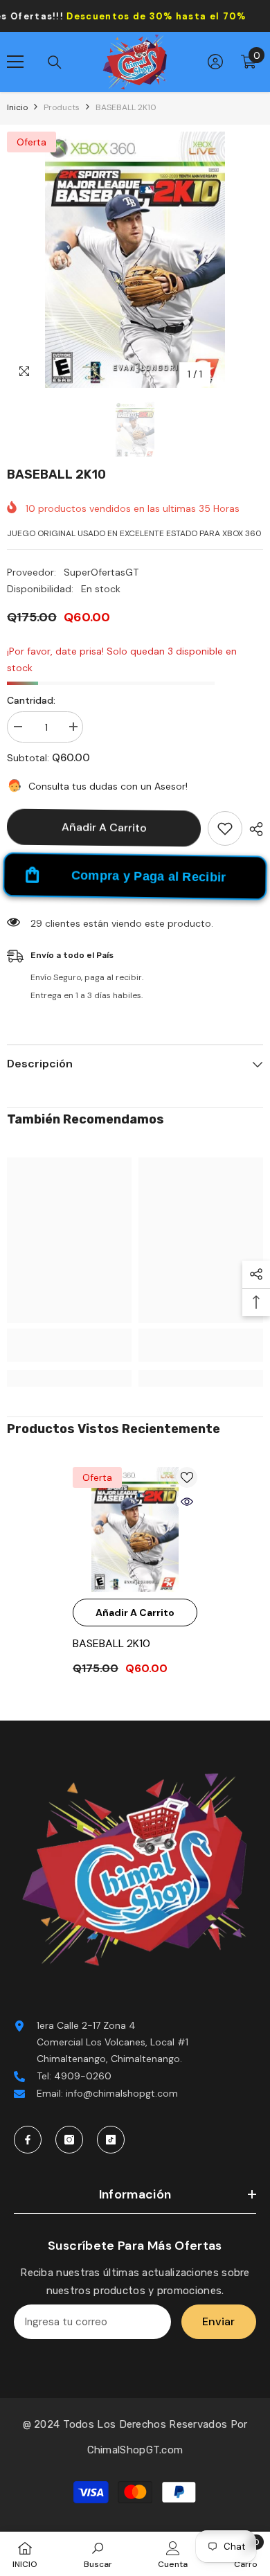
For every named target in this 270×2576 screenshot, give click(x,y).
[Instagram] (69, 2140)
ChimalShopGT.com (135, 2450)
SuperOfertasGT (101, 572)
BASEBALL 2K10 (111, 1643)
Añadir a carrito (104, 827)
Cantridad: (31, 700)
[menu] (15, 62)
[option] (135, 260)
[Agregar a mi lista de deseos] (225, 828)
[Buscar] (55, 62)
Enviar (218, 2321)
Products (62, 107)
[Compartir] (253, 829)
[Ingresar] (215, 62)
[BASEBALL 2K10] (135, 1529)
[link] (69, 1345)
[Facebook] (28, 2140)
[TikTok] (111, 2140)
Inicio (17, 107)
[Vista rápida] (187, 1502)
